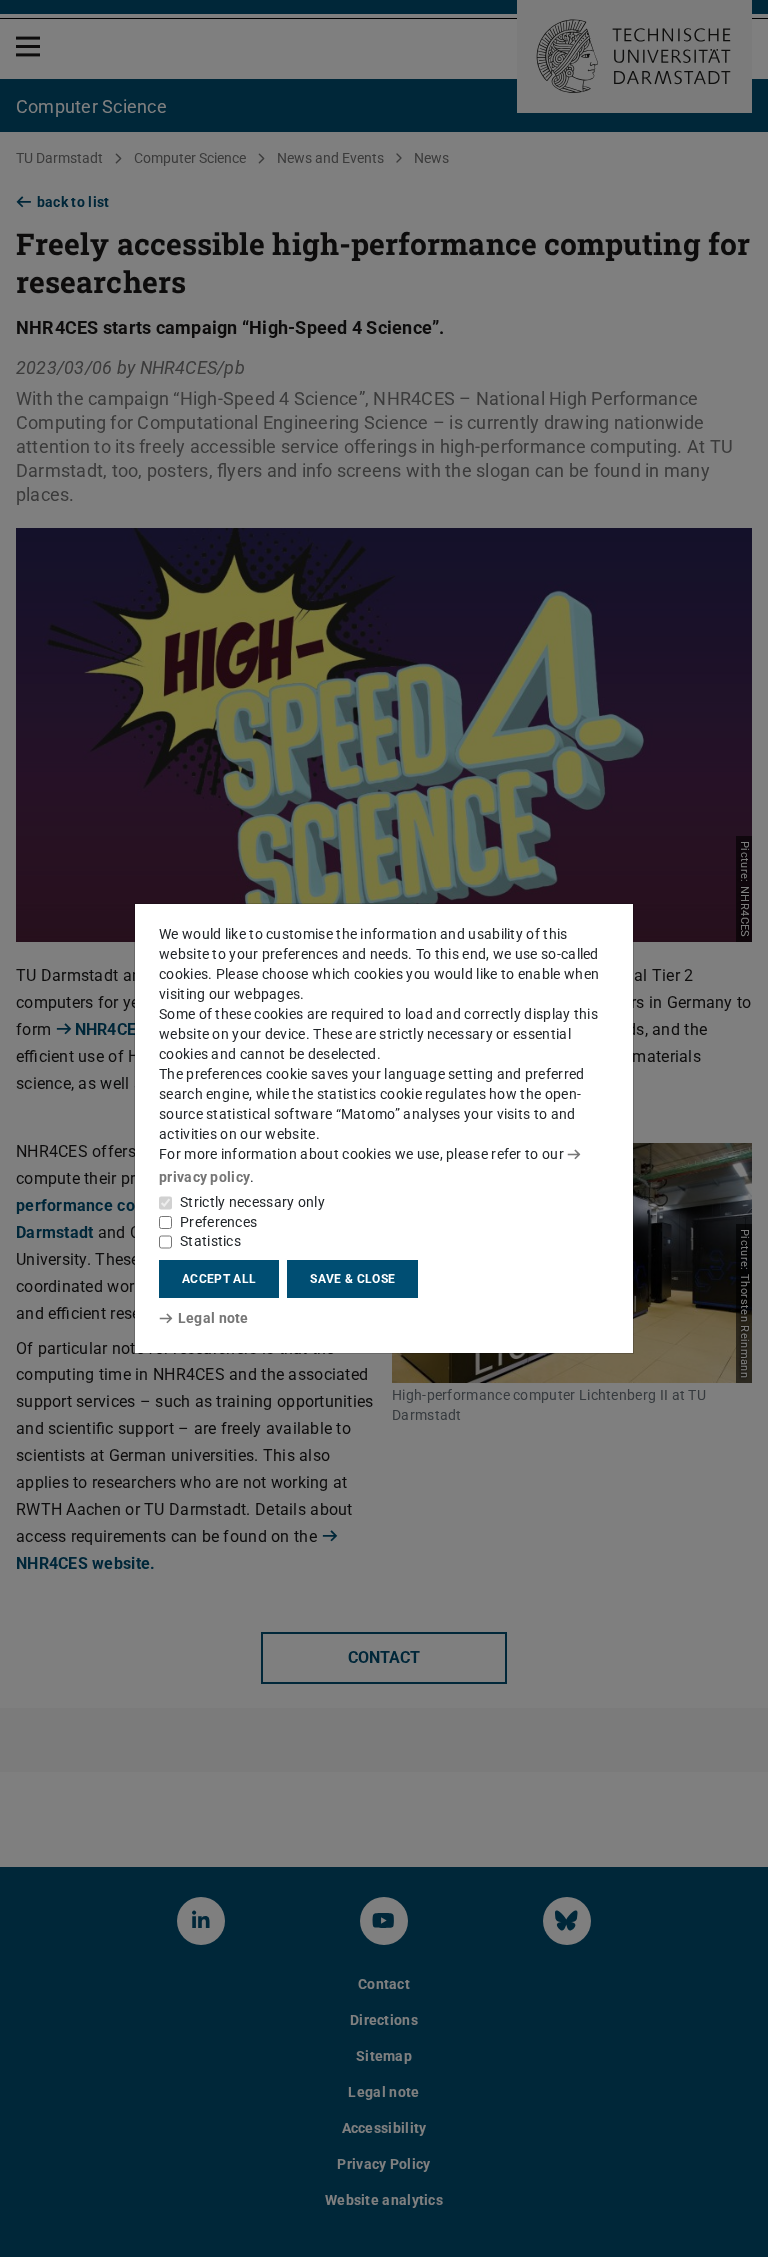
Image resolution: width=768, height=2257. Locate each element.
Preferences (218, 1222)
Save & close (352, 1279)
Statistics (210, 1241)
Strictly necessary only (252, 1202)
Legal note (213, 1318)
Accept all (219, 1279)
